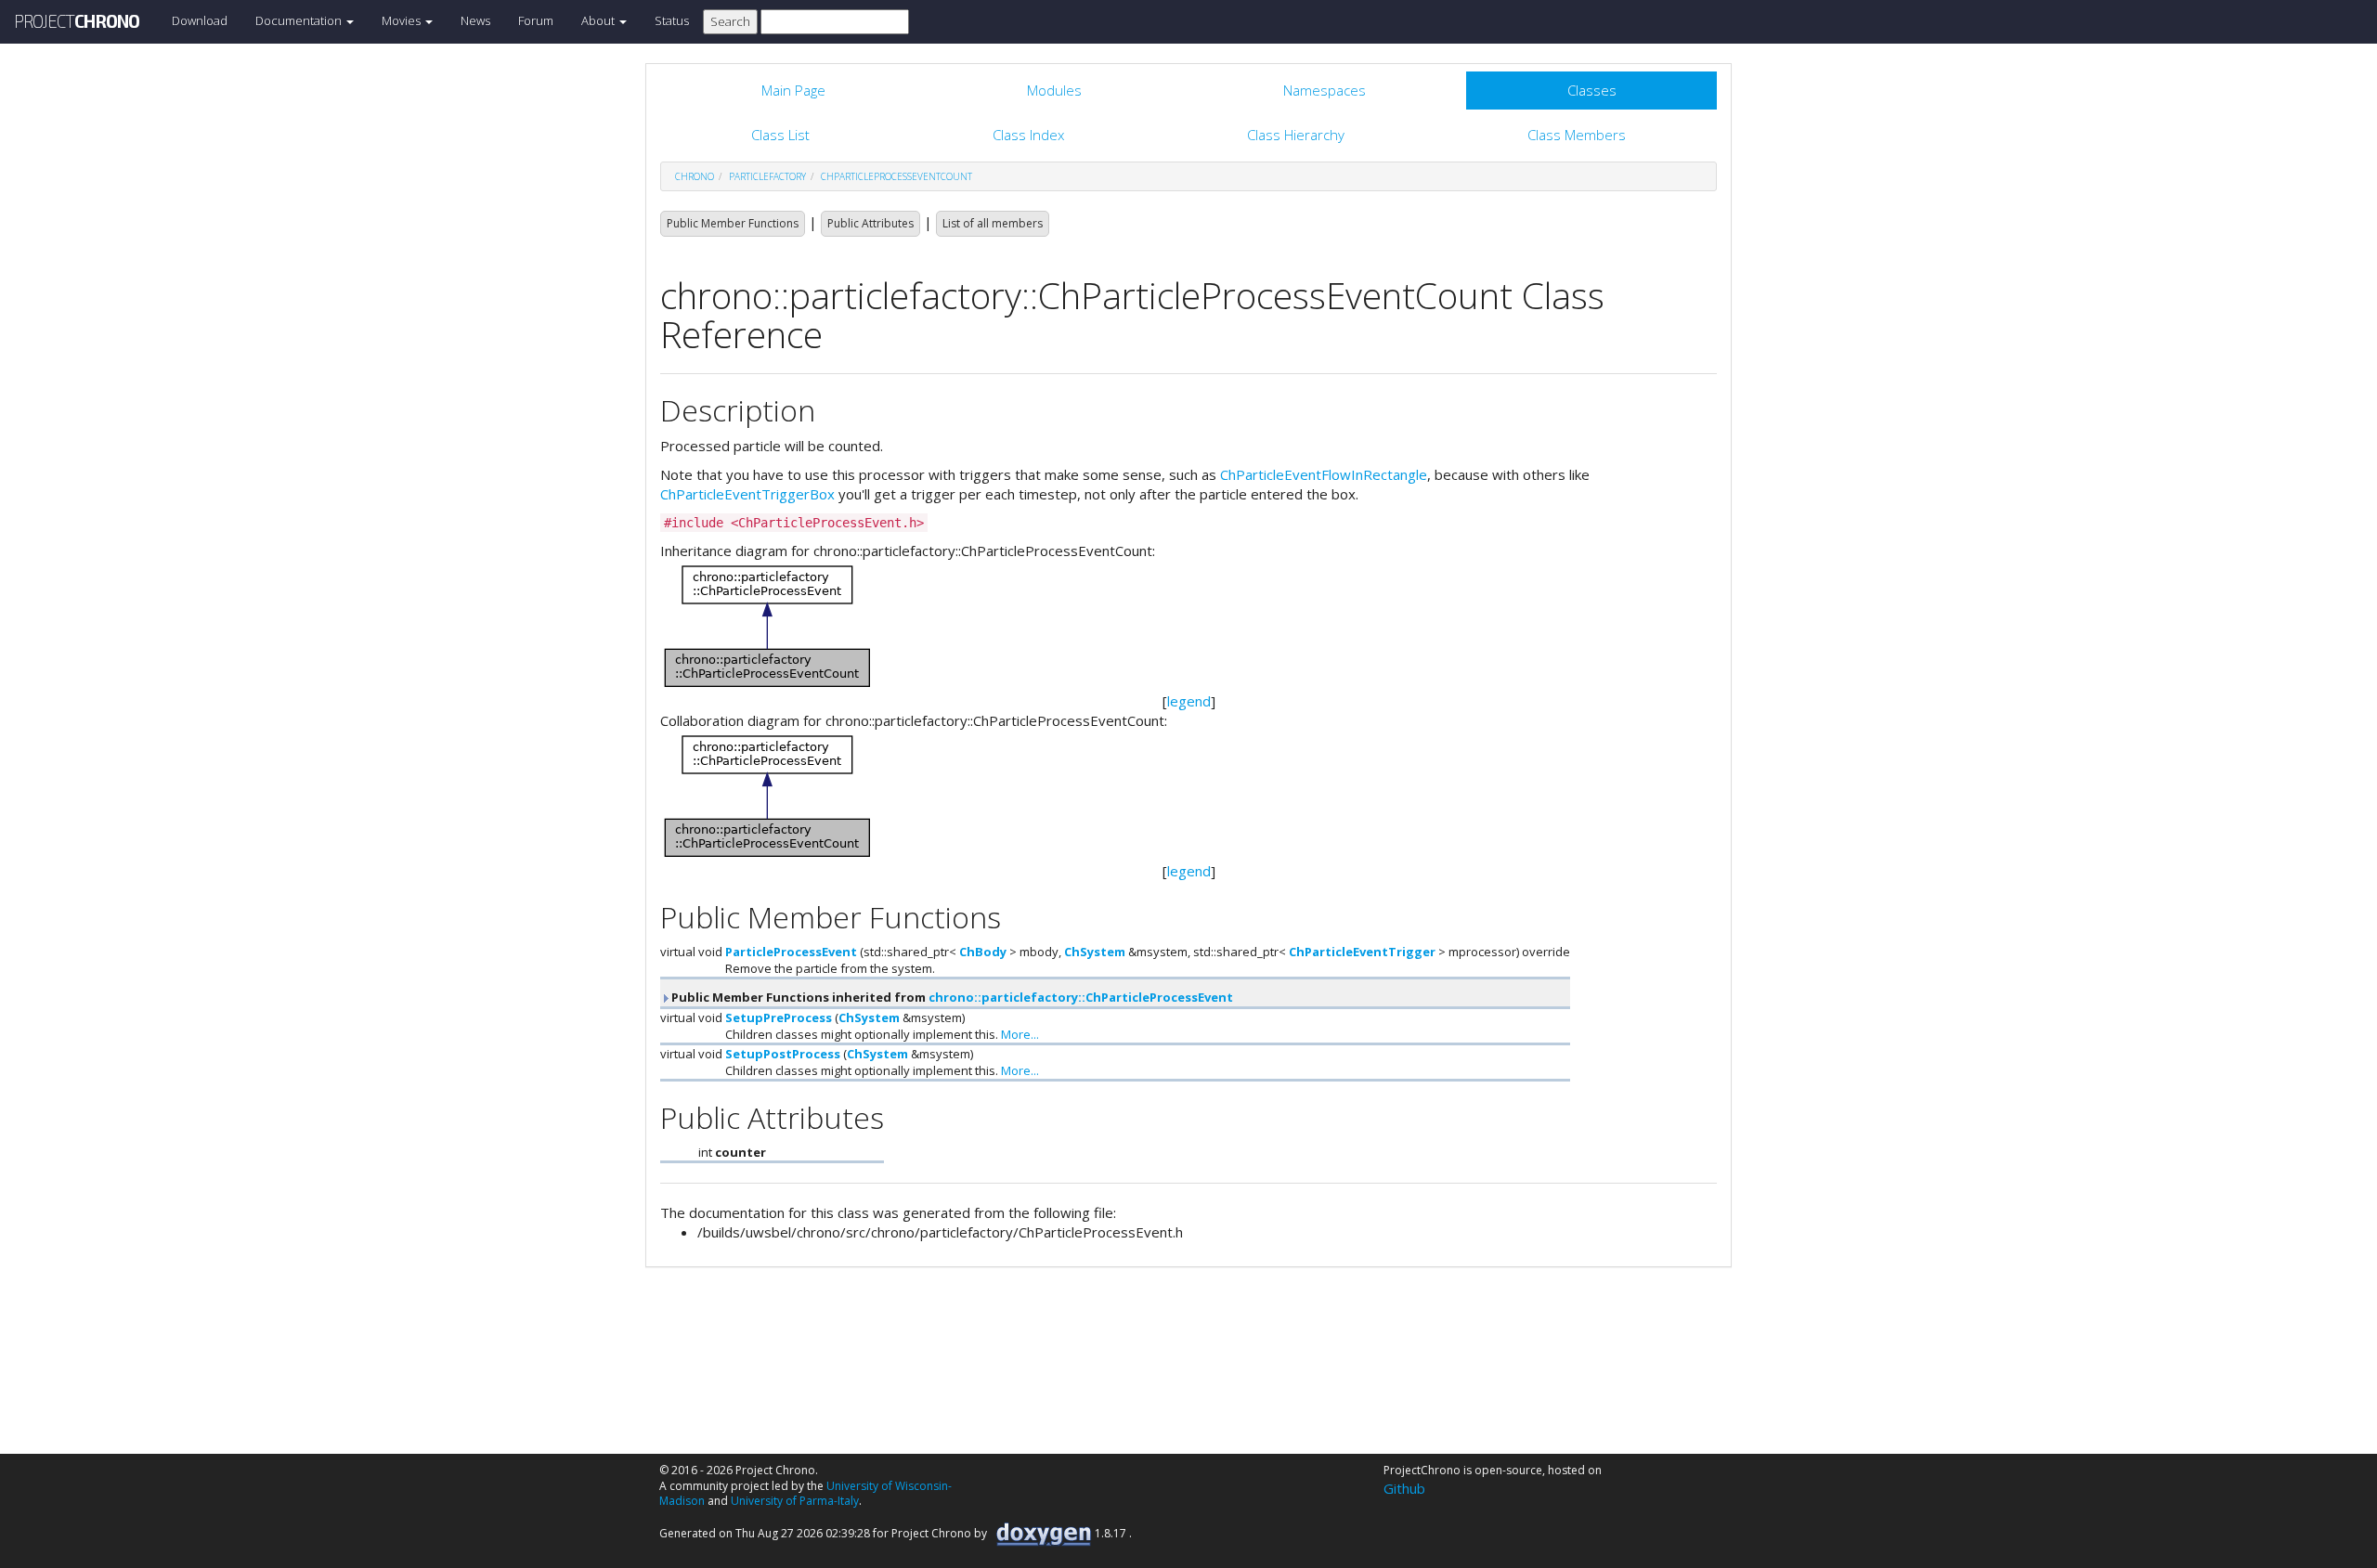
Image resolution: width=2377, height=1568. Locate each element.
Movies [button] (403, 20)
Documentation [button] (300, 20)
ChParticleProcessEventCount (896, 176)
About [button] (599, 20)
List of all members (993, 223)
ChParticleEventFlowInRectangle (1324, 474)
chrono (695, 176)
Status (672, 20)
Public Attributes (870, 223)
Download (200, 20)
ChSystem (1095, 952)
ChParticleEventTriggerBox (747, 494)
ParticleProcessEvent (791, 952)
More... (1020, 1034)
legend (1189, 701)
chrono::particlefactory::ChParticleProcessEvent (1081, 997)
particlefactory (767, 176)
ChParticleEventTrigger (1362, 952)
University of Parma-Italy (795, 1501)
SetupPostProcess (783, 1054)
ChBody (983, 952)
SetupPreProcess (779, 1017)
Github (1404, 1488)
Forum (536, 20)
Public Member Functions (733, 223)
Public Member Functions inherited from (951, 997)
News (475, 20)
